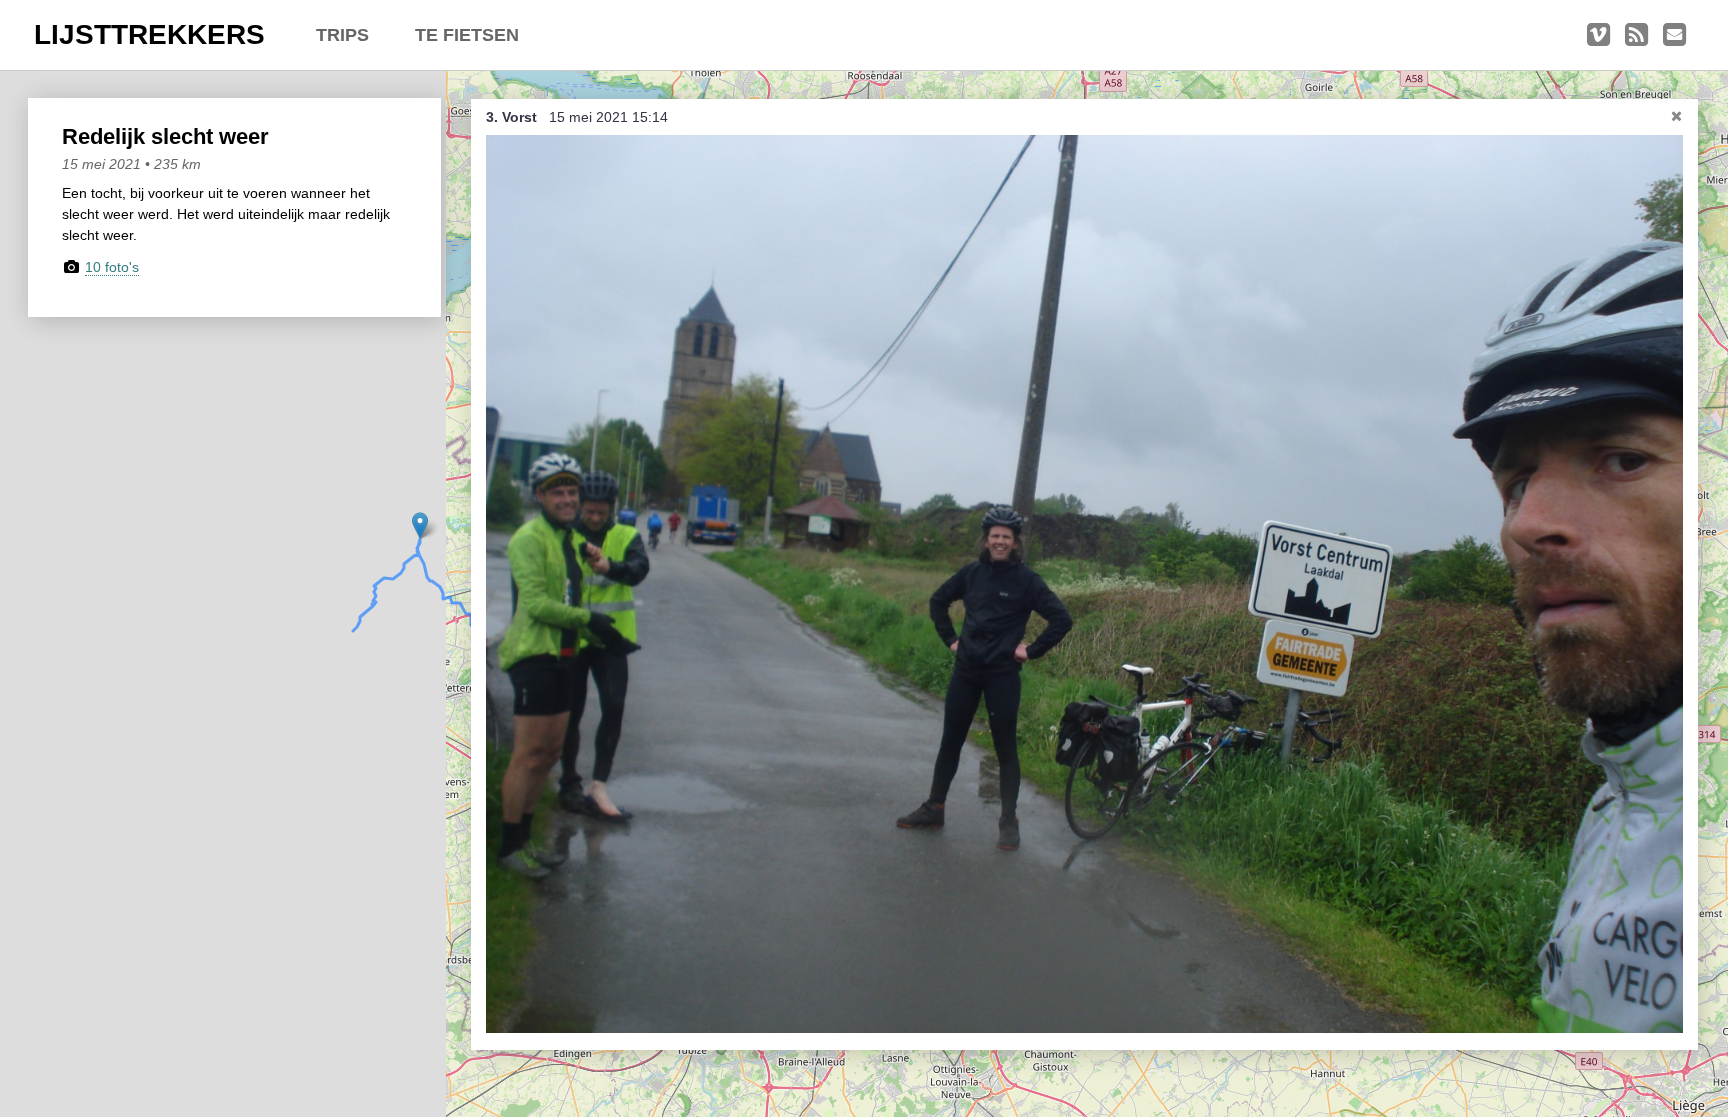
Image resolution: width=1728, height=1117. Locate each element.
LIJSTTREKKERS (149, 34)
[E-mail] (1674, 35)
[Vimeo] (1598, 35)
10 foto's (112, 267)
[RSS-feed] (1636, 35)
